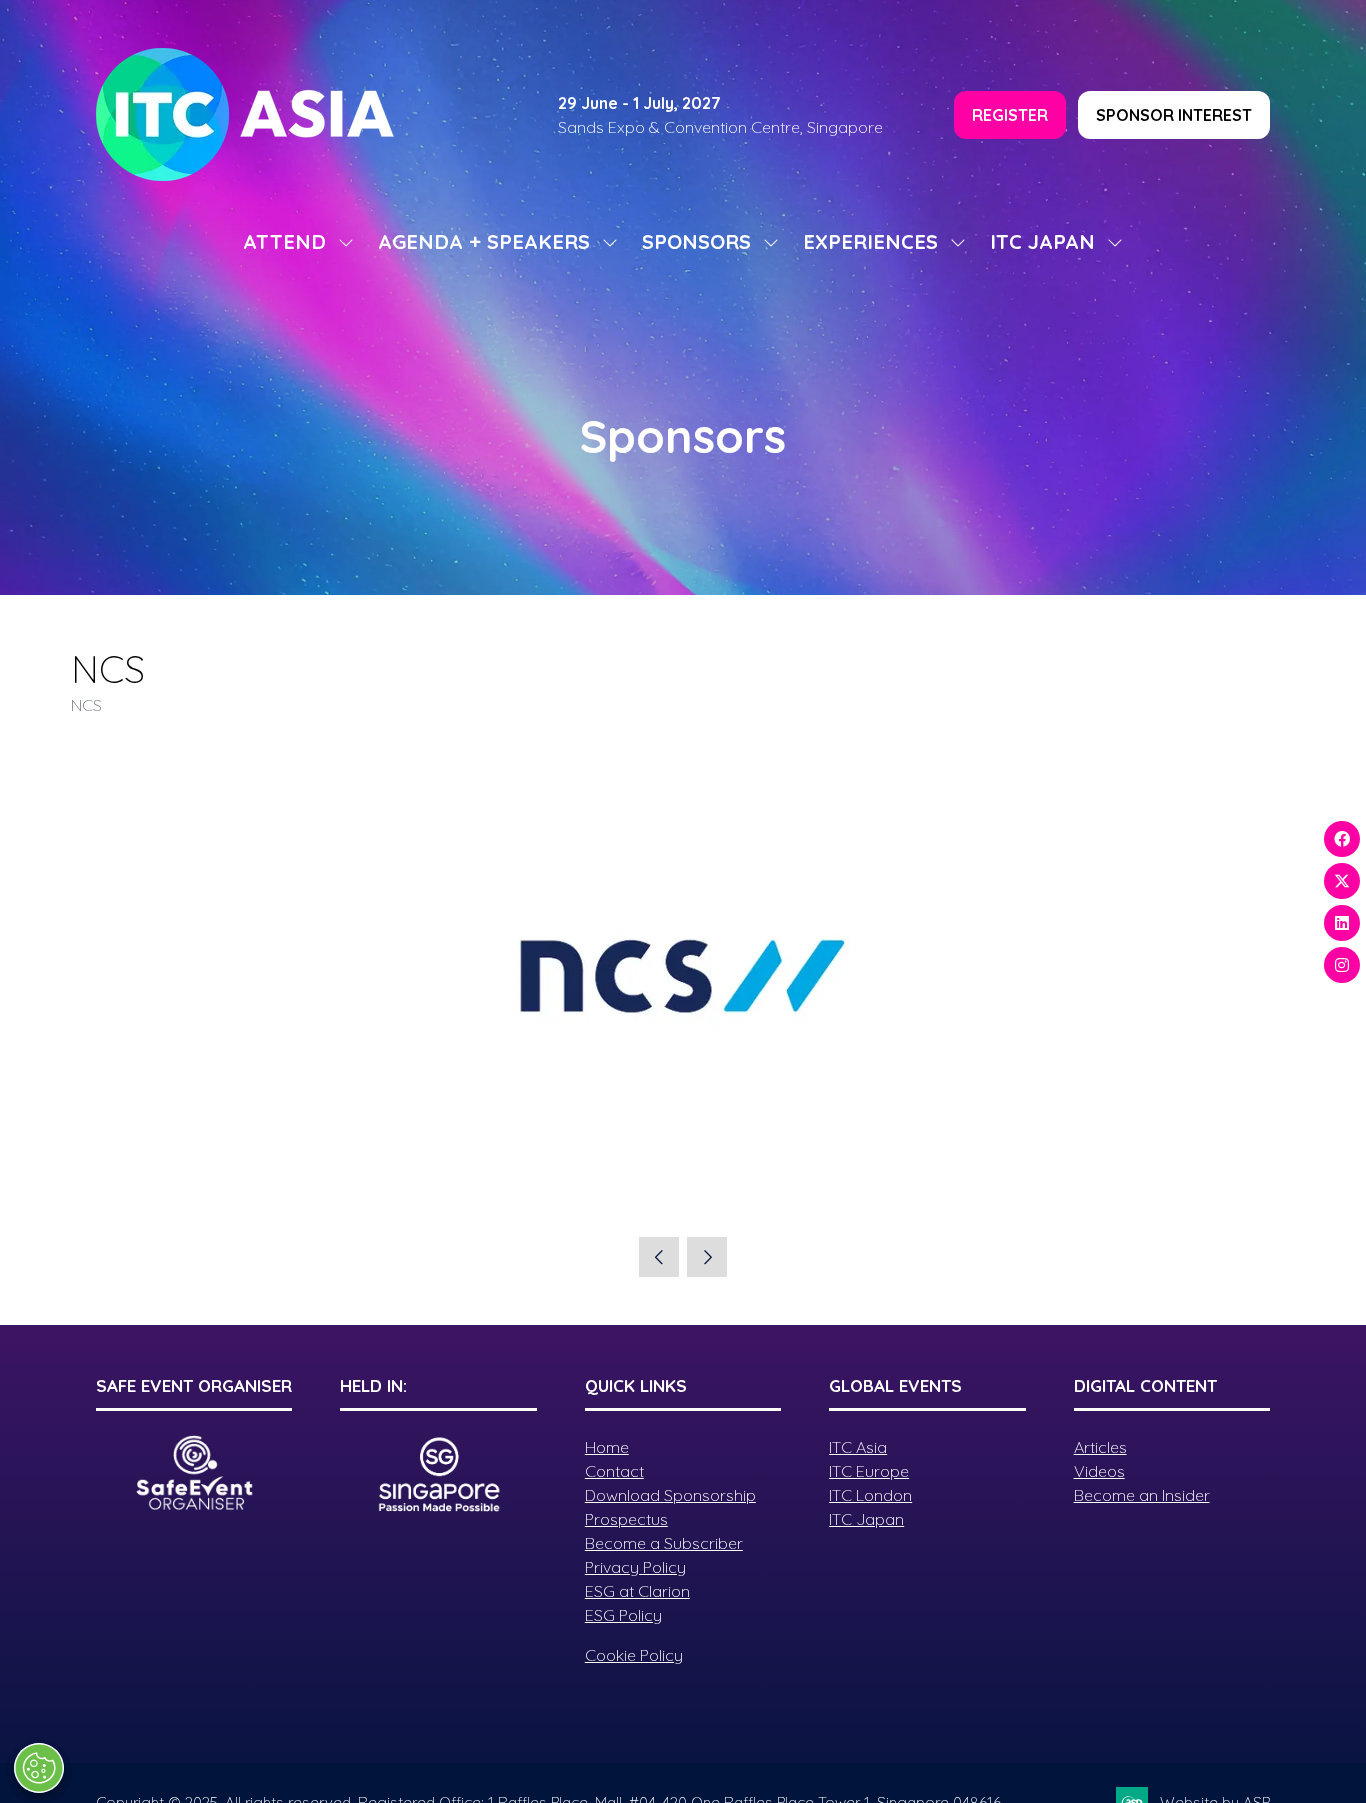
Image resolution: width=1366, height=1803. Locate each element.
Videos (1099, 1471)
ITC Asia (858, 1447)
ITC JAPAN (1042, 241)
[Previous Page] (659, 1257)
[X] (1342, 881)
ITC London (870, 1495)
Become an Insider (1142, 1495)
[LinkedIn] (1342, 923)
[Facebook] (1342, 839)
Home (607, 1447)
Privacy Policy (635, 1567)
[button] (1010, 115)
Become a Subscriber (664, 1543)
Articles (1100, 1447)
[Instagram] (1342, 965)
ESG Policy (623, 1615)
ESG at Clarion (637, 1591)
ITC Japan (866, 1519)
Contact (614, 1471)
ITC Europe (869, 1471)
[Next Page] (707, 1257)
